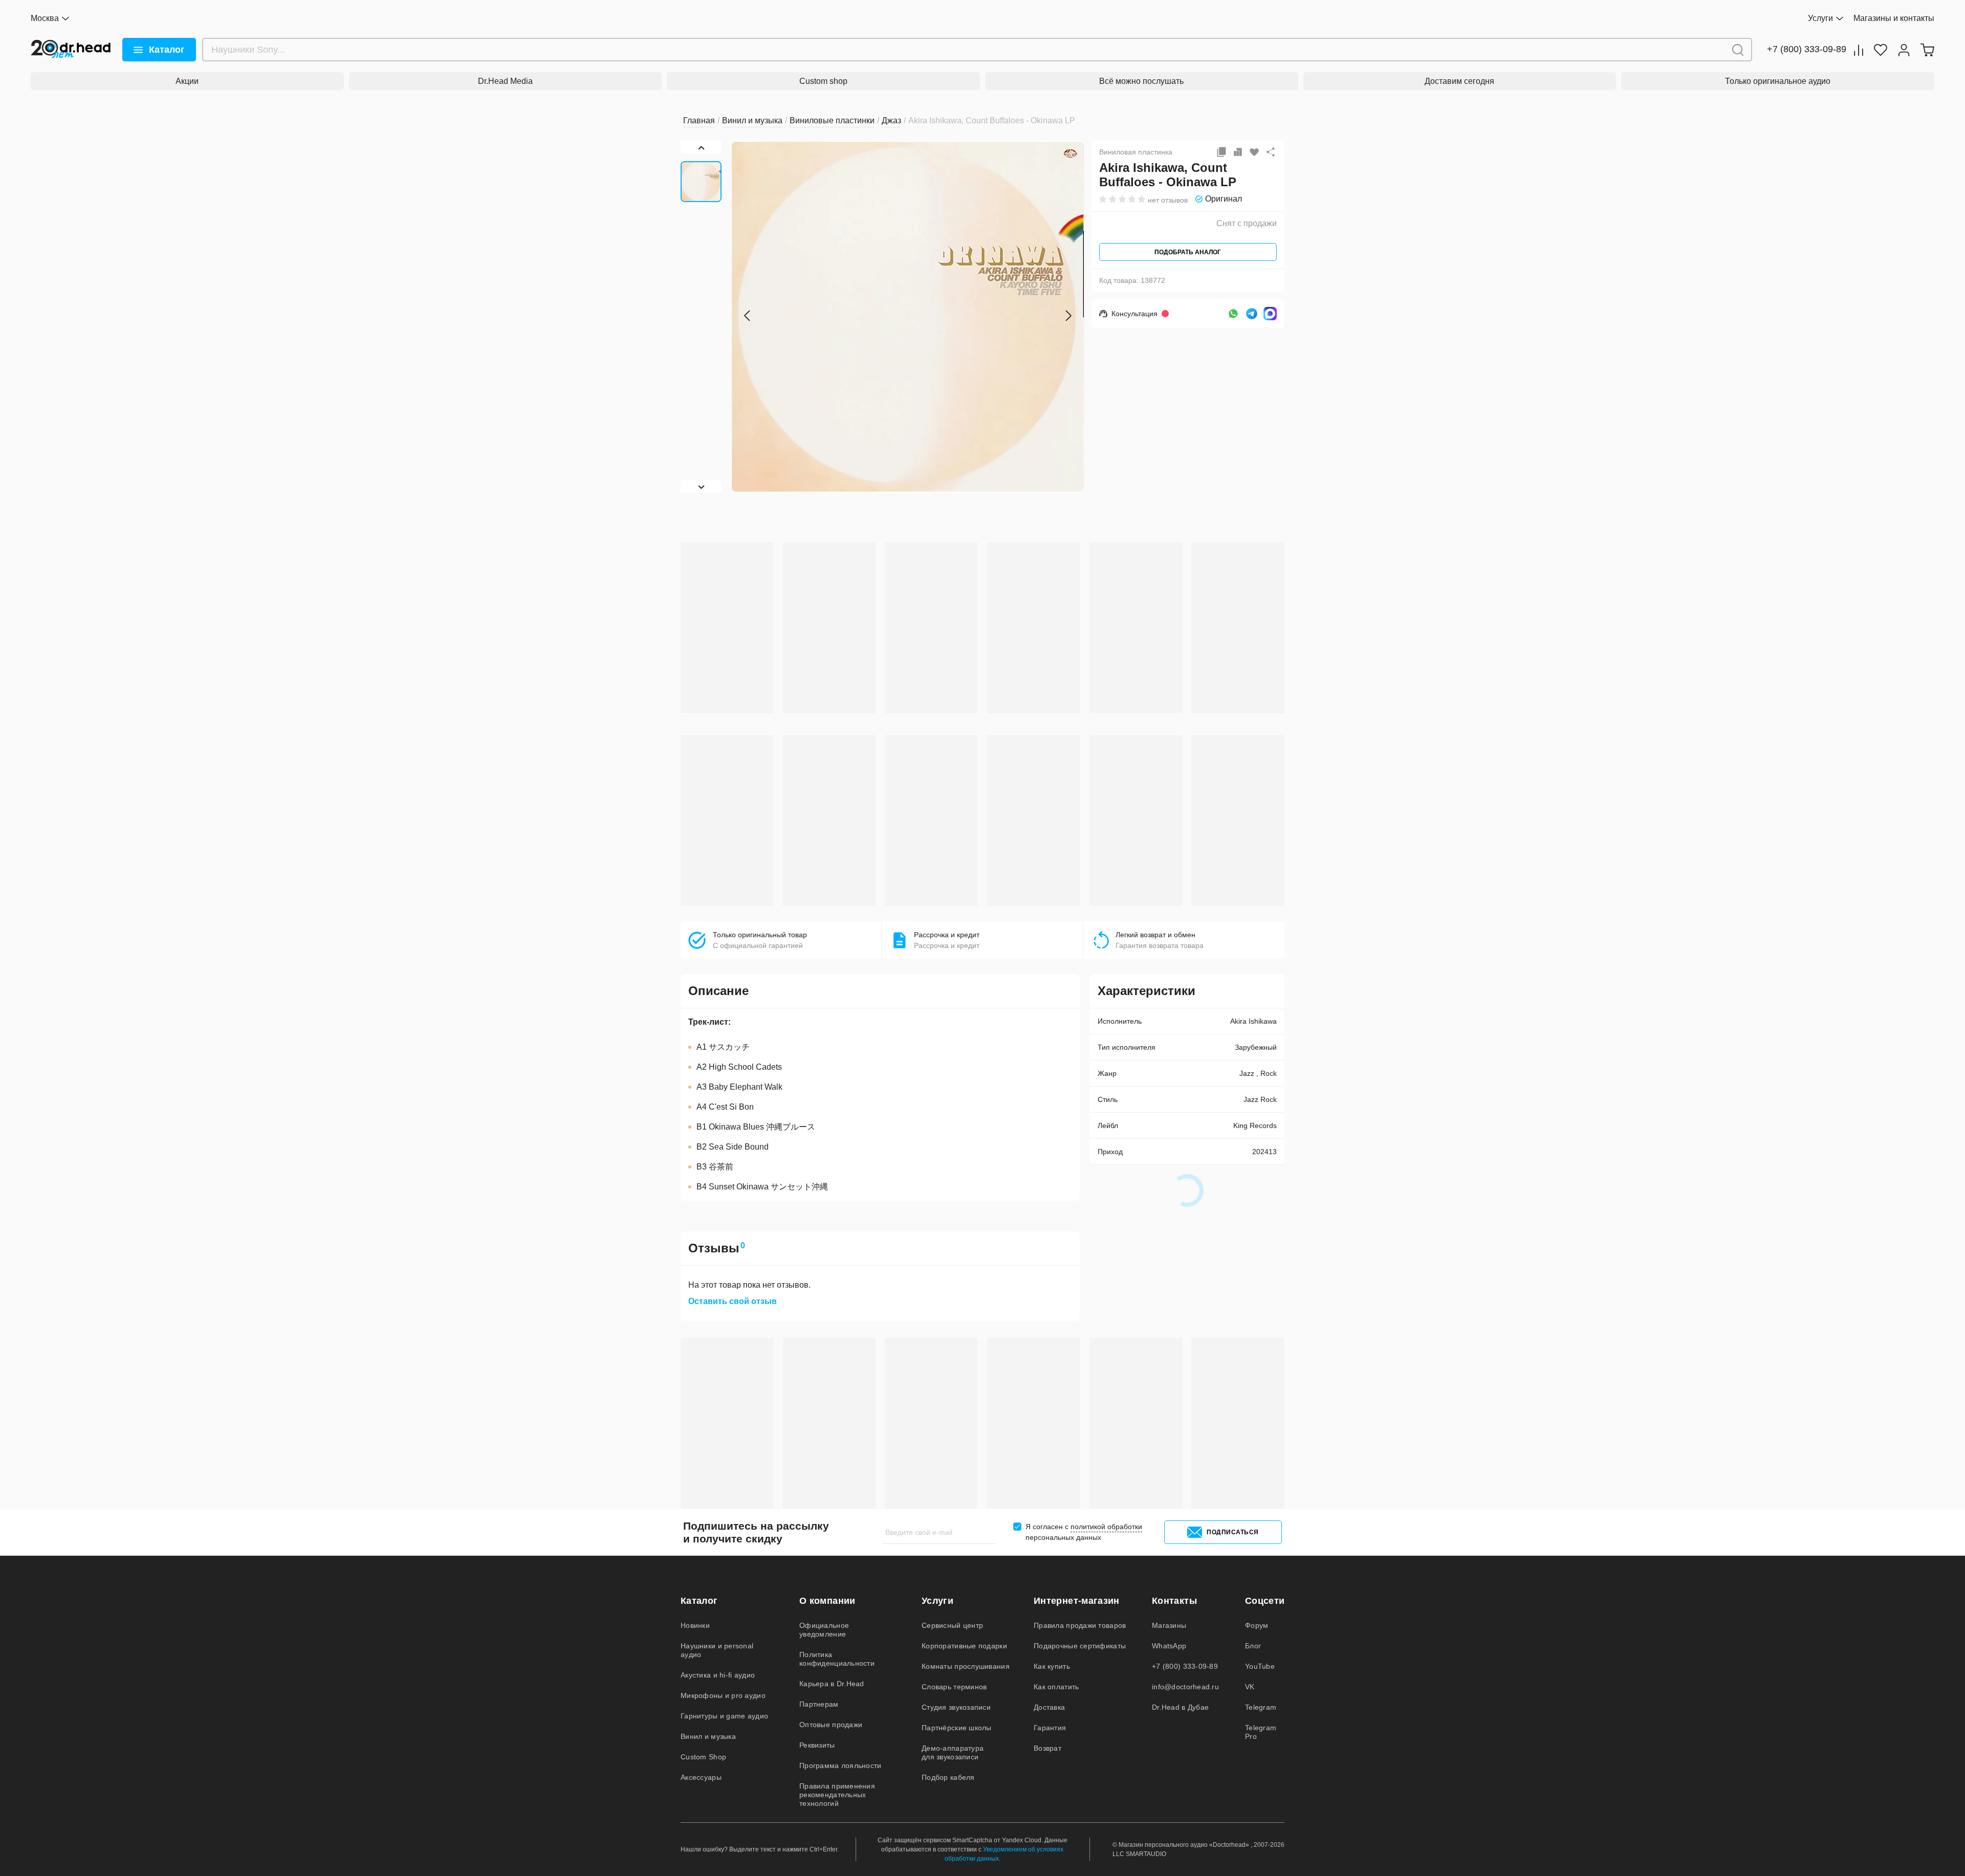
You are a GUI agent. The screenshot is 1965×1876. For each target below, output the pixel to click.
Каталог (167, 50)
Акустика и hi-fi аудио (718, 1675)
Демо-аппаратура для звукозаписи (953, 1752)
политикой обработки (1106, 1527)
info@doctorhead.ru (1185, 1687)
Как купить (1052, 1666)
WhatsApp (1169, 1646)
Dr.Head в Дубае (1180, 1707)
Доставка (1049, 1707)
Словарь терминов (954, 1687)
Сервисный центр (952, 1625)
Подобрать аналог (1188, 252)
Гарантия (1050, 1728)
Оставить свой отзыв (733, 1301)
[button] (747, 316)
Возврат (1047, 1748)
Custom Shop (703, 1757)
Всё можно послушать (1141, 81)
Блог (1253, 1646)
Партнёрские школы (957, 1728)
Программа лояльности (840, 1765)
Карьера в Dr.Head (832, 1684)
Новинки (695, 1625)
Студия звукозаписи (956, 1707)
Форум (1257, 1625)
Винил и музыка (708, 1736)
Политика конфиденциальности (837, 1659)
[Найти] (1738, 50)
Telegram (1261, 1707)
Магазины (1169, 1625)
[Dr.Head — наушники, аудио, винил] (71, 50)
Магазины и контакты (1894, 18)
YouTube (1260, 1666)
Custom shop (823, 81)
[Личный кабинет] (1904, 50)
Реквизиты (817, 1745)
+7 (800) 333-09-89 (1807, 49)
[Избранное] (1881, 50)
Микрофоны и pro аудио (723, 1695)
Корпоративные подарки (964, 1646)
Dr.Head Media (505, 81)
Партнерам (819, 1704)
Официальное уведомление (824, 1630)
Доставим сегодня (1459, 81)
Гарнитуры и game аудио (724, 1716)
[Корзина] (1927, 50)
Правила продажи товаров (1080, 1625)
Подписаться (1233, 1532)
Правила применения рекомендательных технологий (837, 1795)
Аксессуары (701, 1777)
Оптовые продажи (831, 1725)
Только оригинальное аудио (1778, 81)
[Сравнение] (1859, 50)
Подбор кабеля (948, 1777)
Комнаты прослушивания (966, 1666)
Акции (187, 81)
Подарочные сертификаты (1080, 1646)
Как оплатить (1056, 1687)
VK (1250, 1687)
